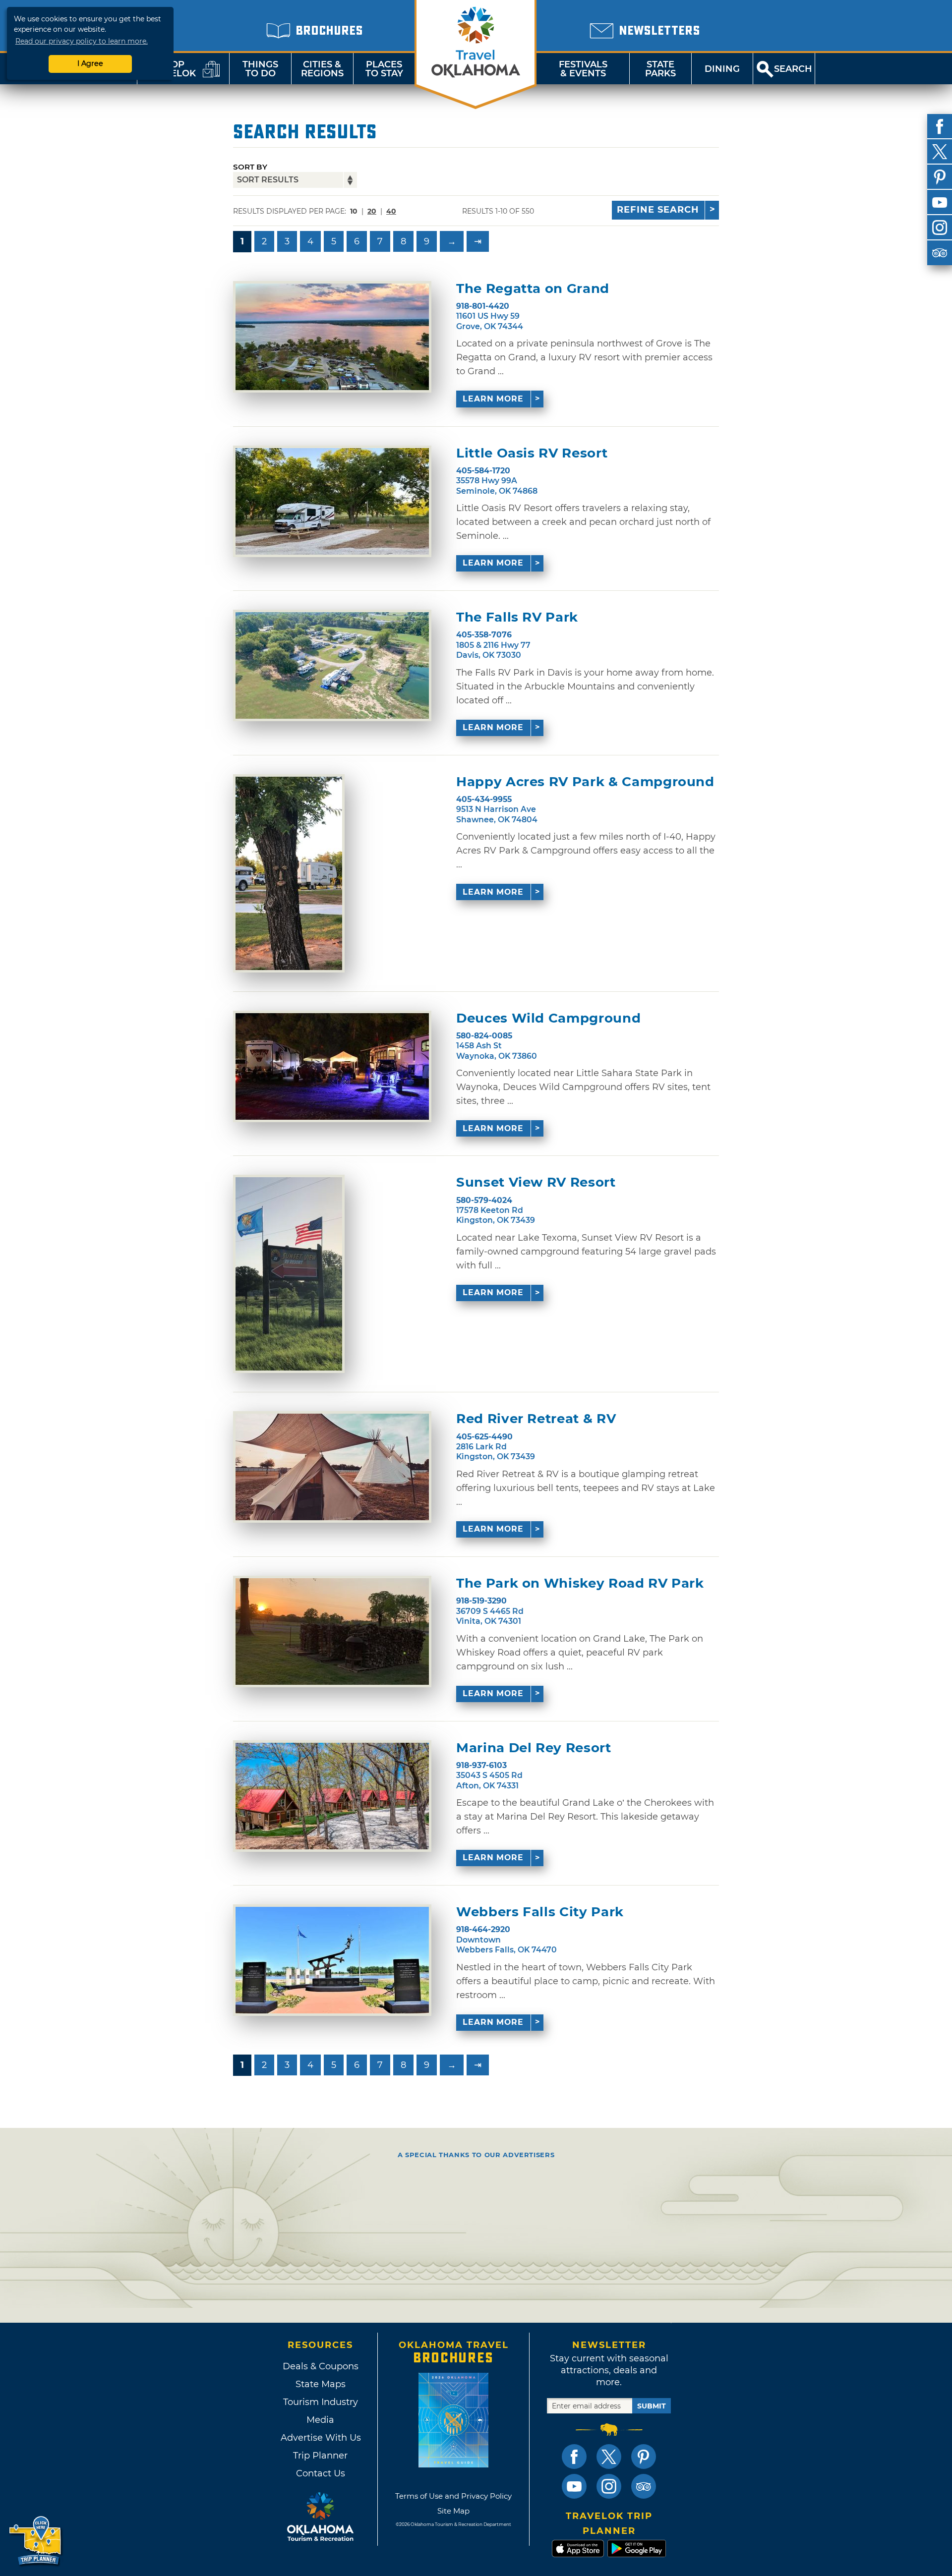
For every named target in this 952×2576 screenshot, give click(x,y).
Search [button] (793, 69)
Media (320, 2420)
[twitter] (940, 152)
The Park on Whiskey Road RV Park (580, 1583)
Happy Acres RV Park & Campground (585, 782)
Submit (652, 2406)
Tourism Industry (321, 2402)
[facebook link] (574, 2457)
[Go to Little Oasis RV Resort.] (332, 501)
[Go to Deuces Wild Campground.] (332, 1066)
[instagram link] (609, 2486)
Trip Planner (320, 2456)
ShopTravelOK (171, 69)
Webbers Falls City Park (540, 1912)
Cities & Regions (322, 69)
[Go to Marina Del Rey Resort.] (332, 1796)
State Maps (321, 2384)
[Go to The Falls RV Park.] (332, 665)
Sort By (250, 167)
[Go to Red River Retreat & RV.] (332, 1467)
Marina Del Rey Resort (534, 1748)
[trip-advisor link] (644, 2486)
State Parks (660, 69)
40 (391, 211)
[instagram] (940, 228)
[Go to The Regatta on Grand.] (332, 337)
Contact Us (321, 2473)
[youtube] (940, 202)
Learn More (493, 399)
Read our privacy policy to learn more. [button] (82, 41)
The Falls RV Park (517, 617)
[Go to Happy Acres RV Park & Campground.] (289, 873)
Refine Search (658, 210)
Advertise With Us (320, 2438)
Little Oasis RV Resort (532, 453)
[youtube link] (574, 2486)
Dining (722, 69)
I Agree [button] (90, 63)
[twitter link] (609, 2457)
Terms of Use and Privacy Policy (453, 2496)
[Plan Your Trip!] (36, 2541)
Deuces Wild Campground (548, 1018)
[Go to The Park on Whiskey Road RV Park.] (332, 1631)
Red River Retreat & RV (536, 1419)
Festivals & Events (583, 69)
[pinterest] (940, 177)
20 (372, 211)
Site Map (453, 2511)
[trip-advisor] (940, 253)
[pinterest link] (644, 2457)
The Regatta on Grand (533, 289)
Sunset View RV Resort (536, 1182)
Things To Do (260, 69)
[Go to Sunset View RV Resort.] (289, 1274)
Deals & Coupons (321, 2366)
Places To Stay (384, 69)
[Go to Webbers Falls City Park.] (332, 1960)
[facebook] (940, 126)
